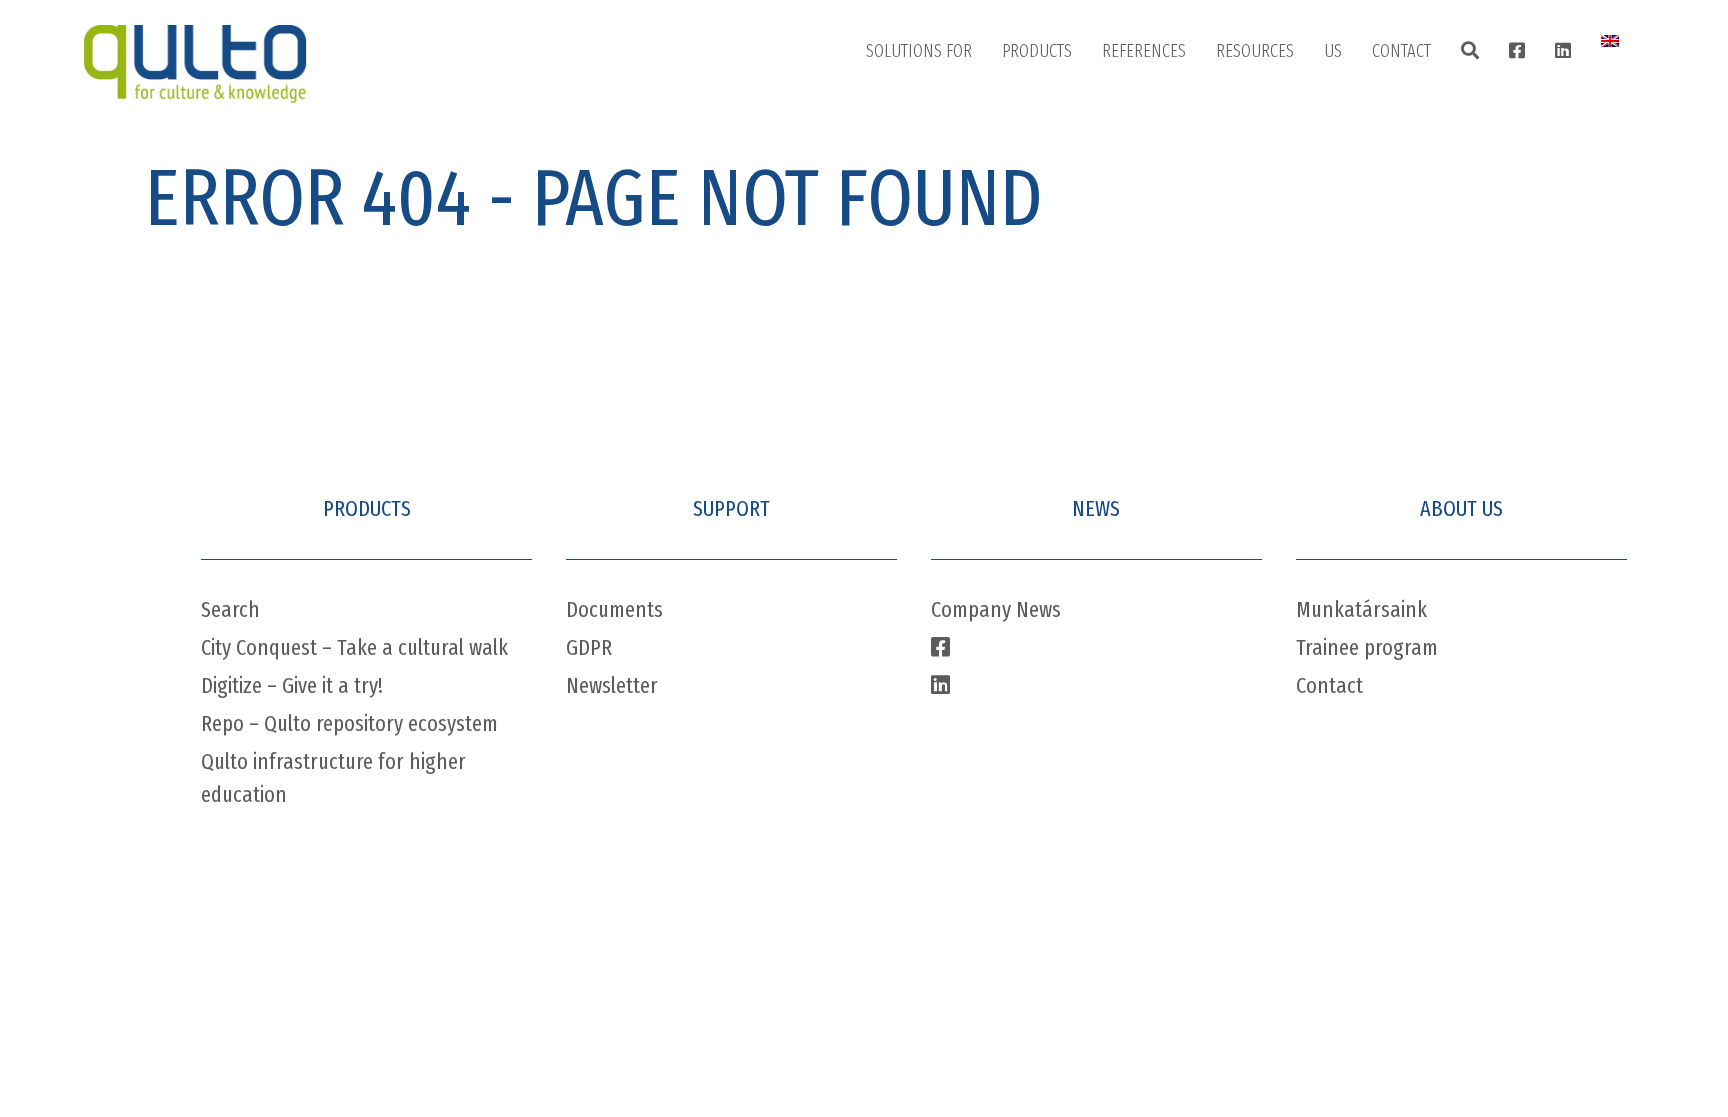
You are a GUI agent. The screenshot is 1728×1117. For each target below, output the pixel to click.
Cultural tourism (941, 307)
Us (1333, 51)
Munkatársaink (1361, 609)
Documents (614, 609)
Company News (996, 609)
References (1144, 51)
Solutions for (919, 51)
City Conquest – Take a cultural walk (354, 647)
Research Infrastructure (966, 357)
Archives (913, 207)
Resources (1255, 51)
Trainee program (1367, 647)
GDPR (589, 647)
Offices (1414, 107)
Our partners (1388, 207)
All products (1063, 107)
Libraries (914, 107)
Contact (1401, 51)
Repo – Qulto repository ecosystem (349, 723)
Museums (917, 157)
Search (230, 609)
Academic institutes (951, 257)
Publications (1277, 107)
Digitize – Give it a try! (292, 685)
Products (1037, 51)
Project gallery (1170, 107)
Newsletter (612, 685)
